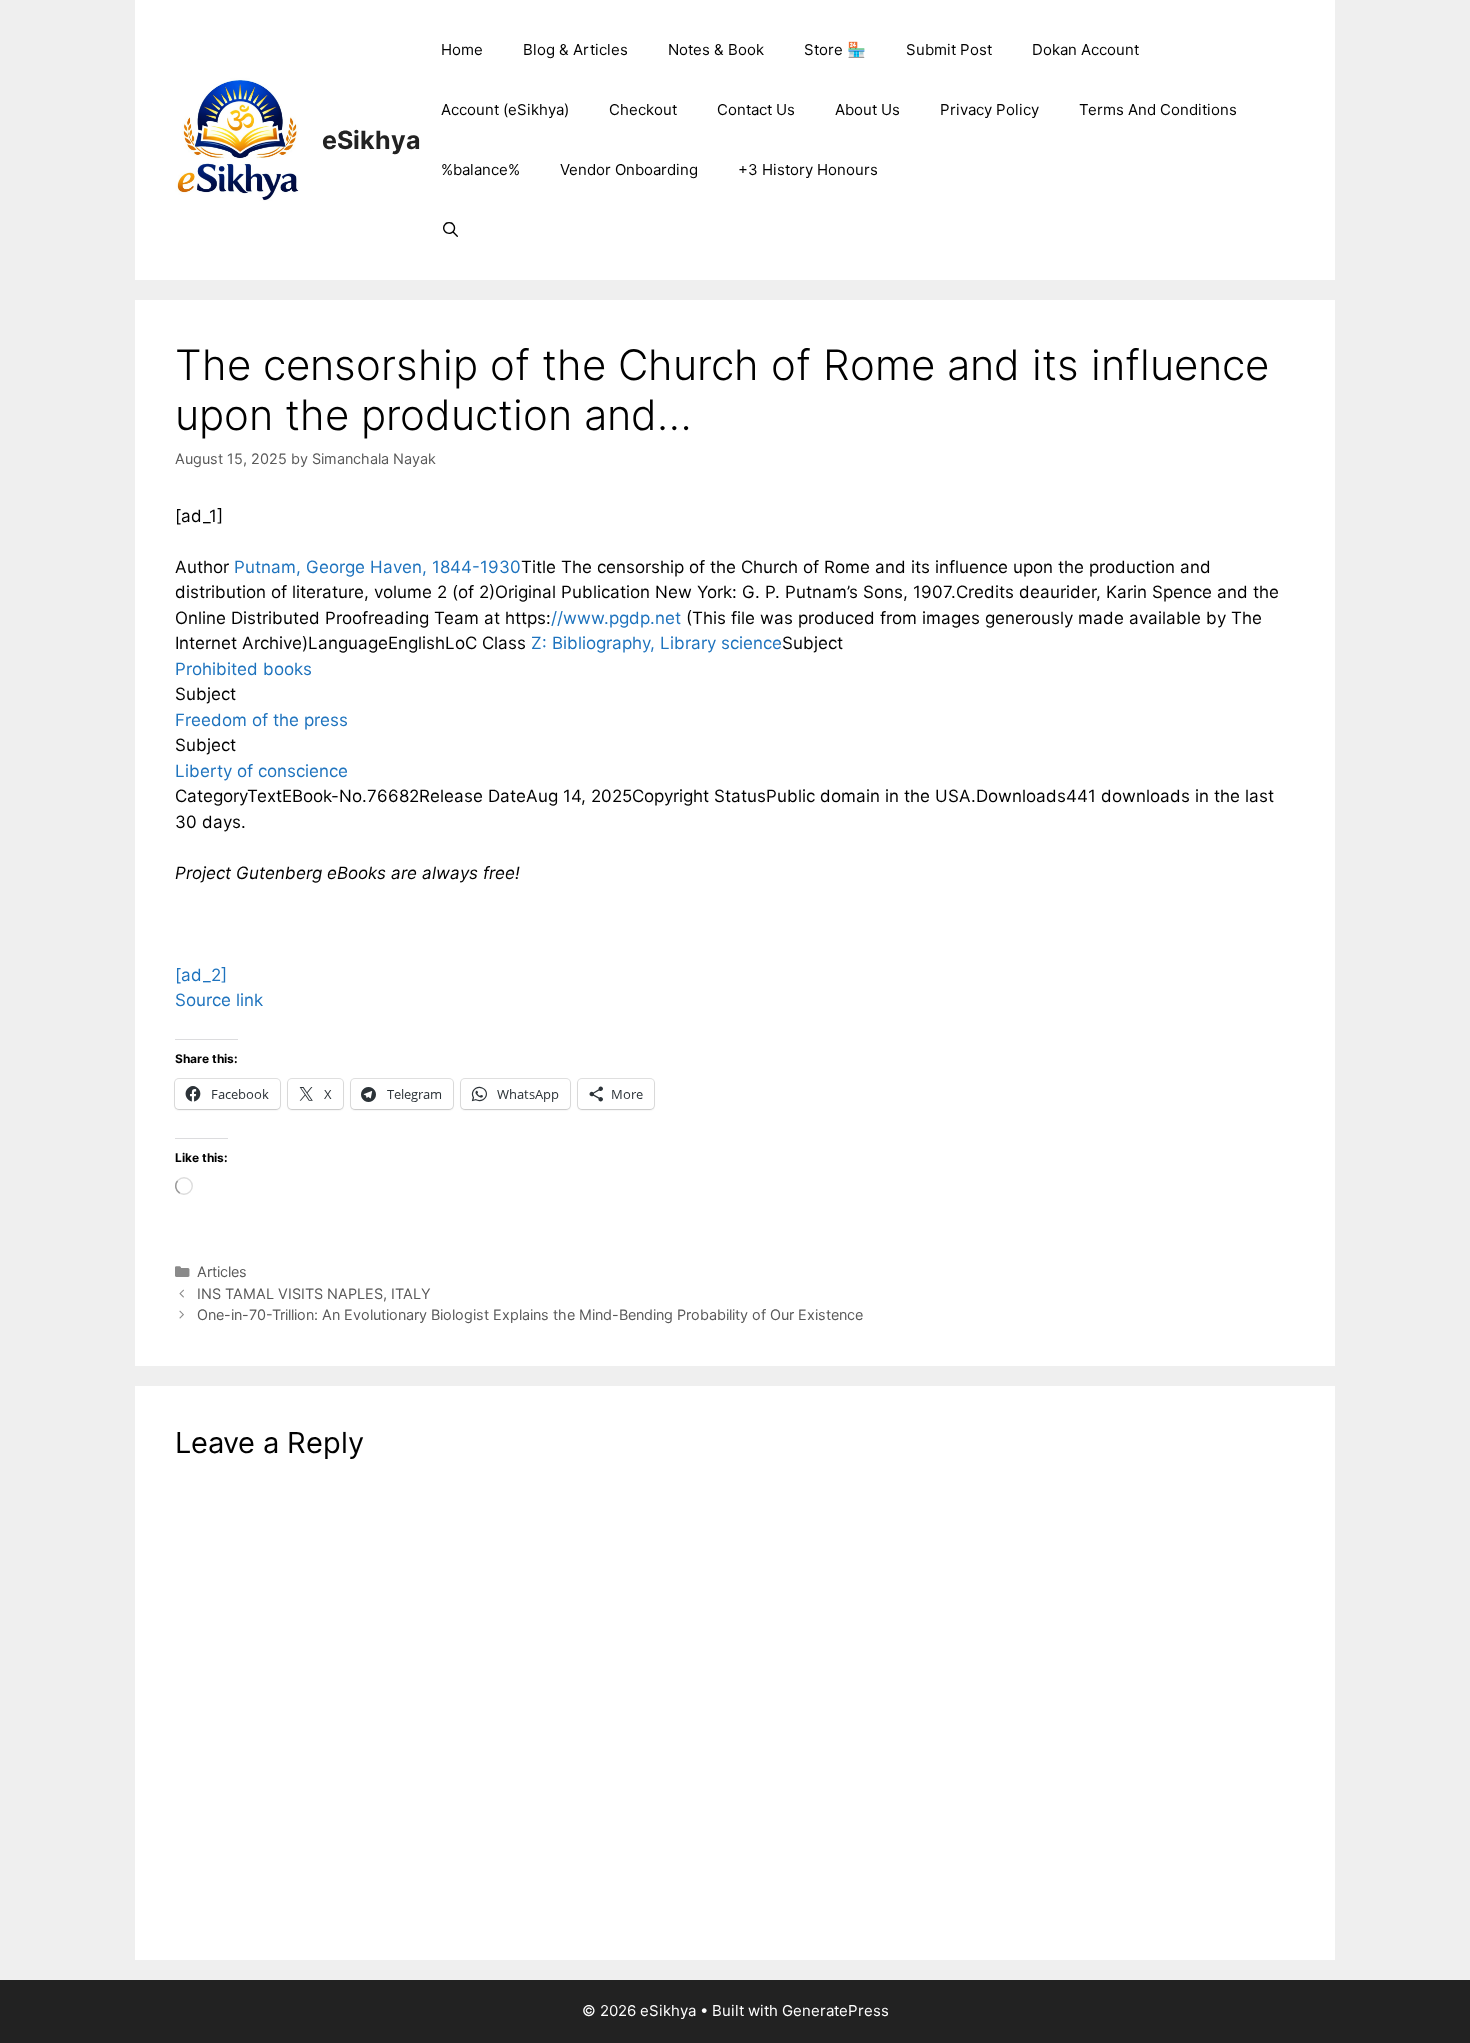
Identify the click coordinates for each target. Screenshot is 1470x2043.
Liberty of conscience (261, 771)
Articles (222, 1271)
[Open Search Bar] (450, 230)
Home (462, 49)
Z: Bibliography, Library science (656, 643)
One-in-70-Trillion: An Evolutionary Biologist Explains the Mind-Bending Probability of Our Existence (530, 1314)
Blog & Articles (575, 49)
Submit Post (949, 49)
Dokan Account (1085, 49)
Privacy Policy (989, 109)
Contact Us (756, 109)
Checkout (643, 109)
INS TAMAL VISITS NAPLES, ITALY (314, 1293)
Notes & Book (716, 49)
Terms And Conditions (1158, 109)
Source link (219, 1000)
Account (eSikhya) (505, 109)
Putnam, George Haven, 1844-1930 (377, 567)
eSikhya (371, 140)
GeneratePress (835, 2010)
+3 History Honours (808, 169)
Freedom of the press (261, 720)
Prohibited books (243, 669)
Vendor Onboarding (629, 169)
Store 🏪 (835, 49)
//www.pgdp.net (616, 618)
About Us (867, 109)
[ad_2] (201, 975)
